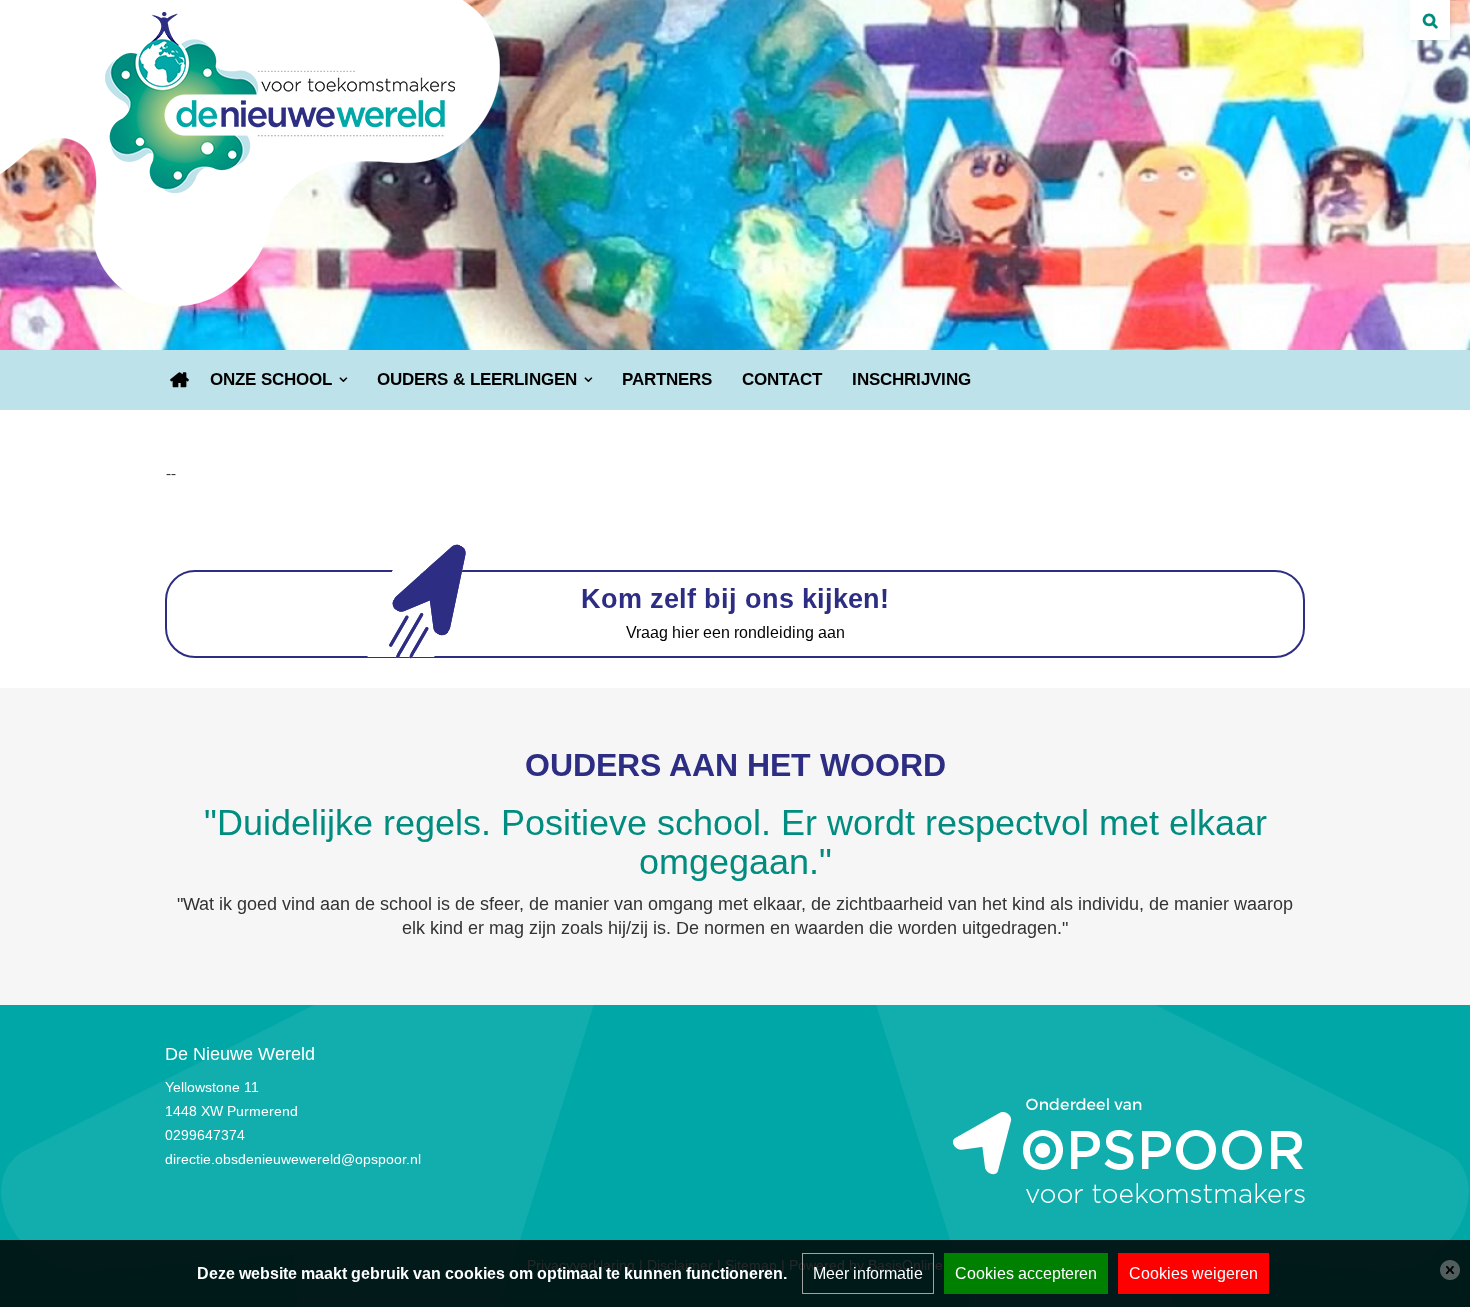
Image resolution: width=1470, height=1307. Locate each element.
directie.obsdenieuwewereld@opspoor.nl (293, 1159)
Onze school (271, 379)
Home (180, 380)
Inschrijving (911, 379)
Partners (667, 379)
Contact (782, 379)
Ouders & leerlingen (477, 379)
